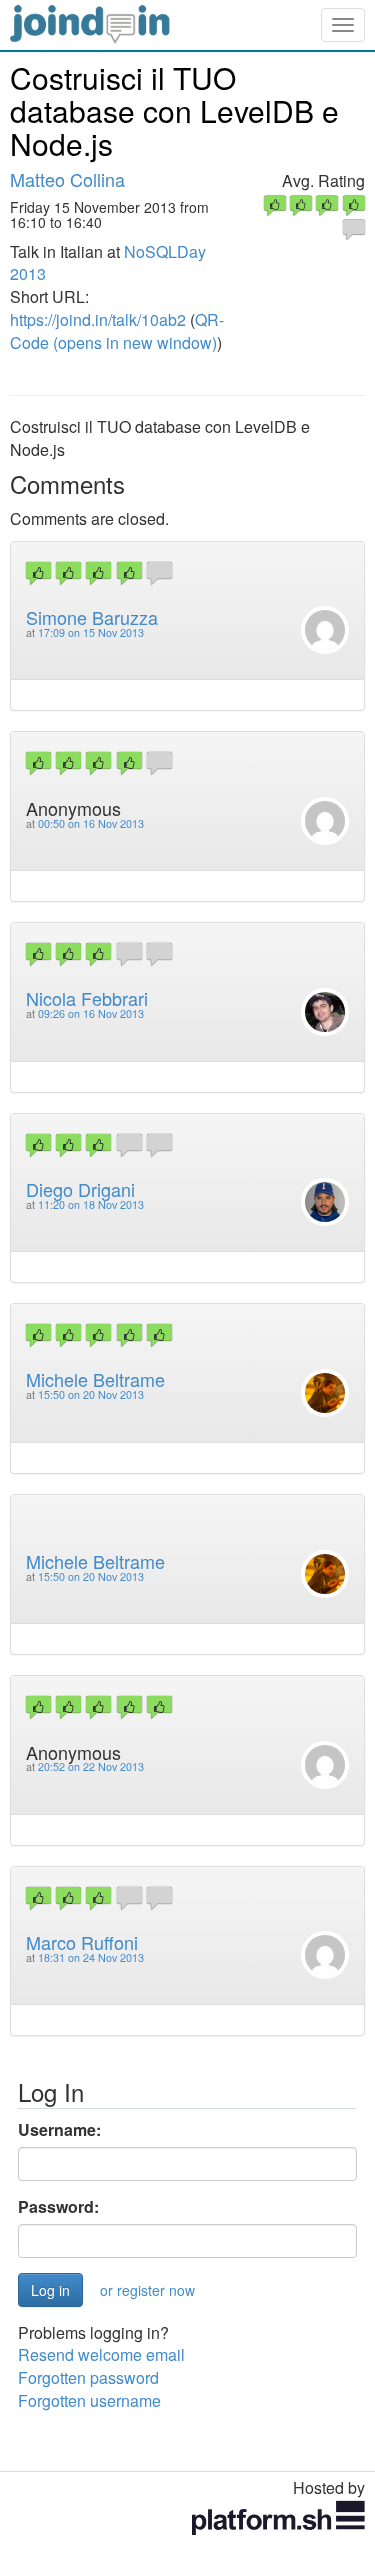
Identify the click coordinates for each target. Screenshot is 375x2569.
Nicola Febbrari (87, 998)
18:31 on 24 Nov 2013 (91, 1957)
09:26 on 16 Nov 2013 (91, 1013)
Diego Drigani (80, 1189)
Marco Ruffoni (82, 1942)
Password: (58, 2207)
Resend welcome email (101, 2354)
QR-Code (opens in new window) (117, 331)
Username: (59, 2130)
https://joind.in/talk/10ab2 (98, 319)
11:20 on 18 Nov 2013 (91, 1204)
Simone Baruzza (92, 617)
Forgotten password (88, 2377)
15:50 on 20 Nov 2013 (91, 1394)
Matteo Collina (67, 179)
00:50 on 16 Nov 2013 (91, 823)
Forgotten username (89, 2400)
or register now (147, 2290)
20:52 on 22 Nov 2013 (91, 1766)
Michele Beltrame (95, 1379)
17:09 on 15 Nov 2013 (91, 632)
